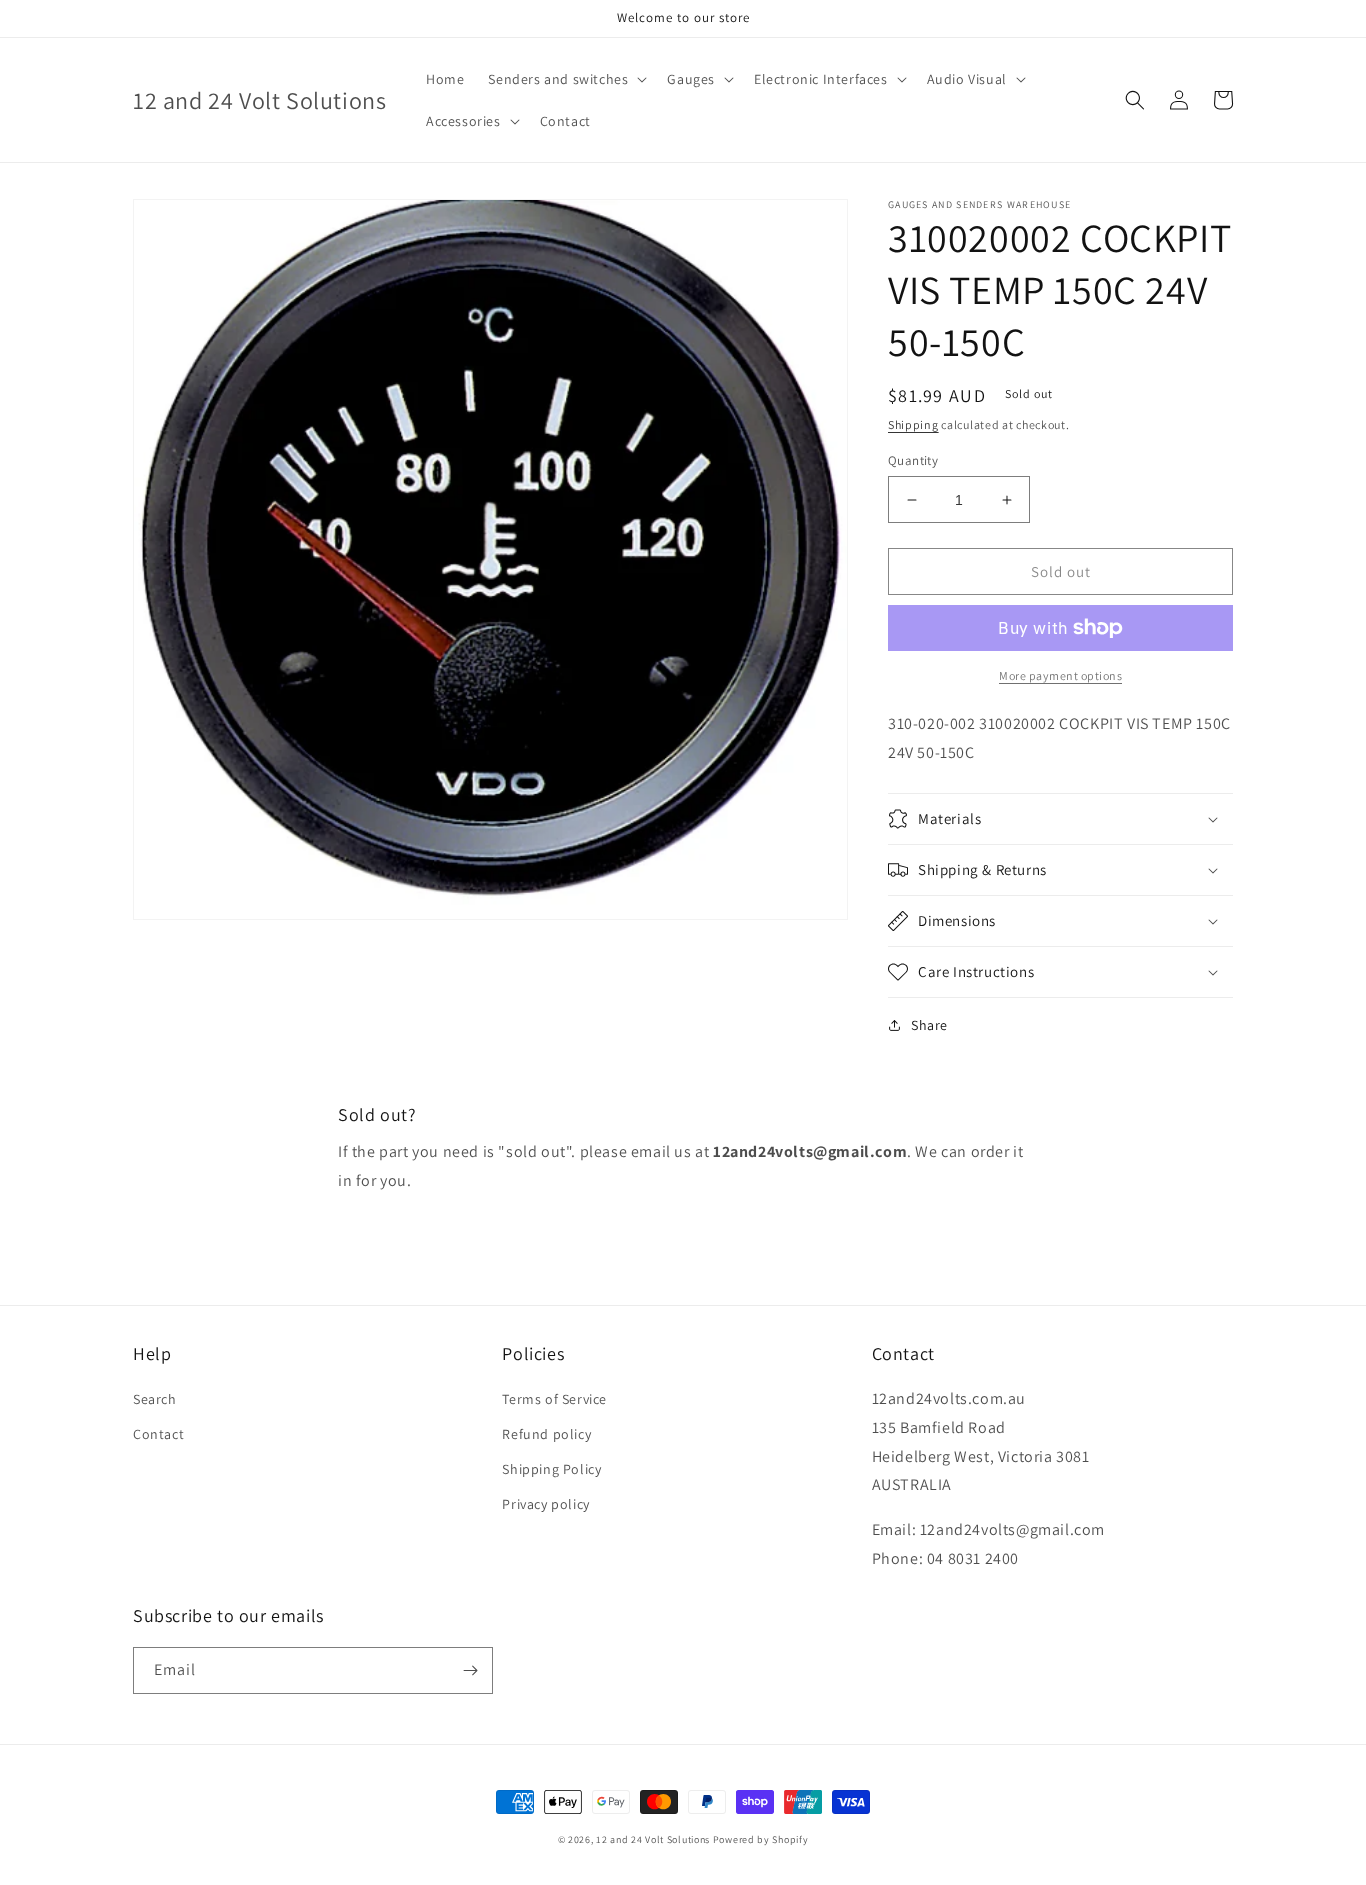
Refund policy (546, 1434)
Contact (158, 1434)
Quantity (913, 460)
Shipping (913, 424)
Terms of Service (554, 1399)
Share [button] (929, 1025)
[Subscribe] (470, 1670)
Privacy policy (545, 1504)
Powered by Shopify (761, 1839)
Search (155, 1399)
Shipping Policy (551, 1469)
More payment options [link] (1060, 675)
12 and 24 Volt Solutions (653, 1839)
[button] (565, 79)
